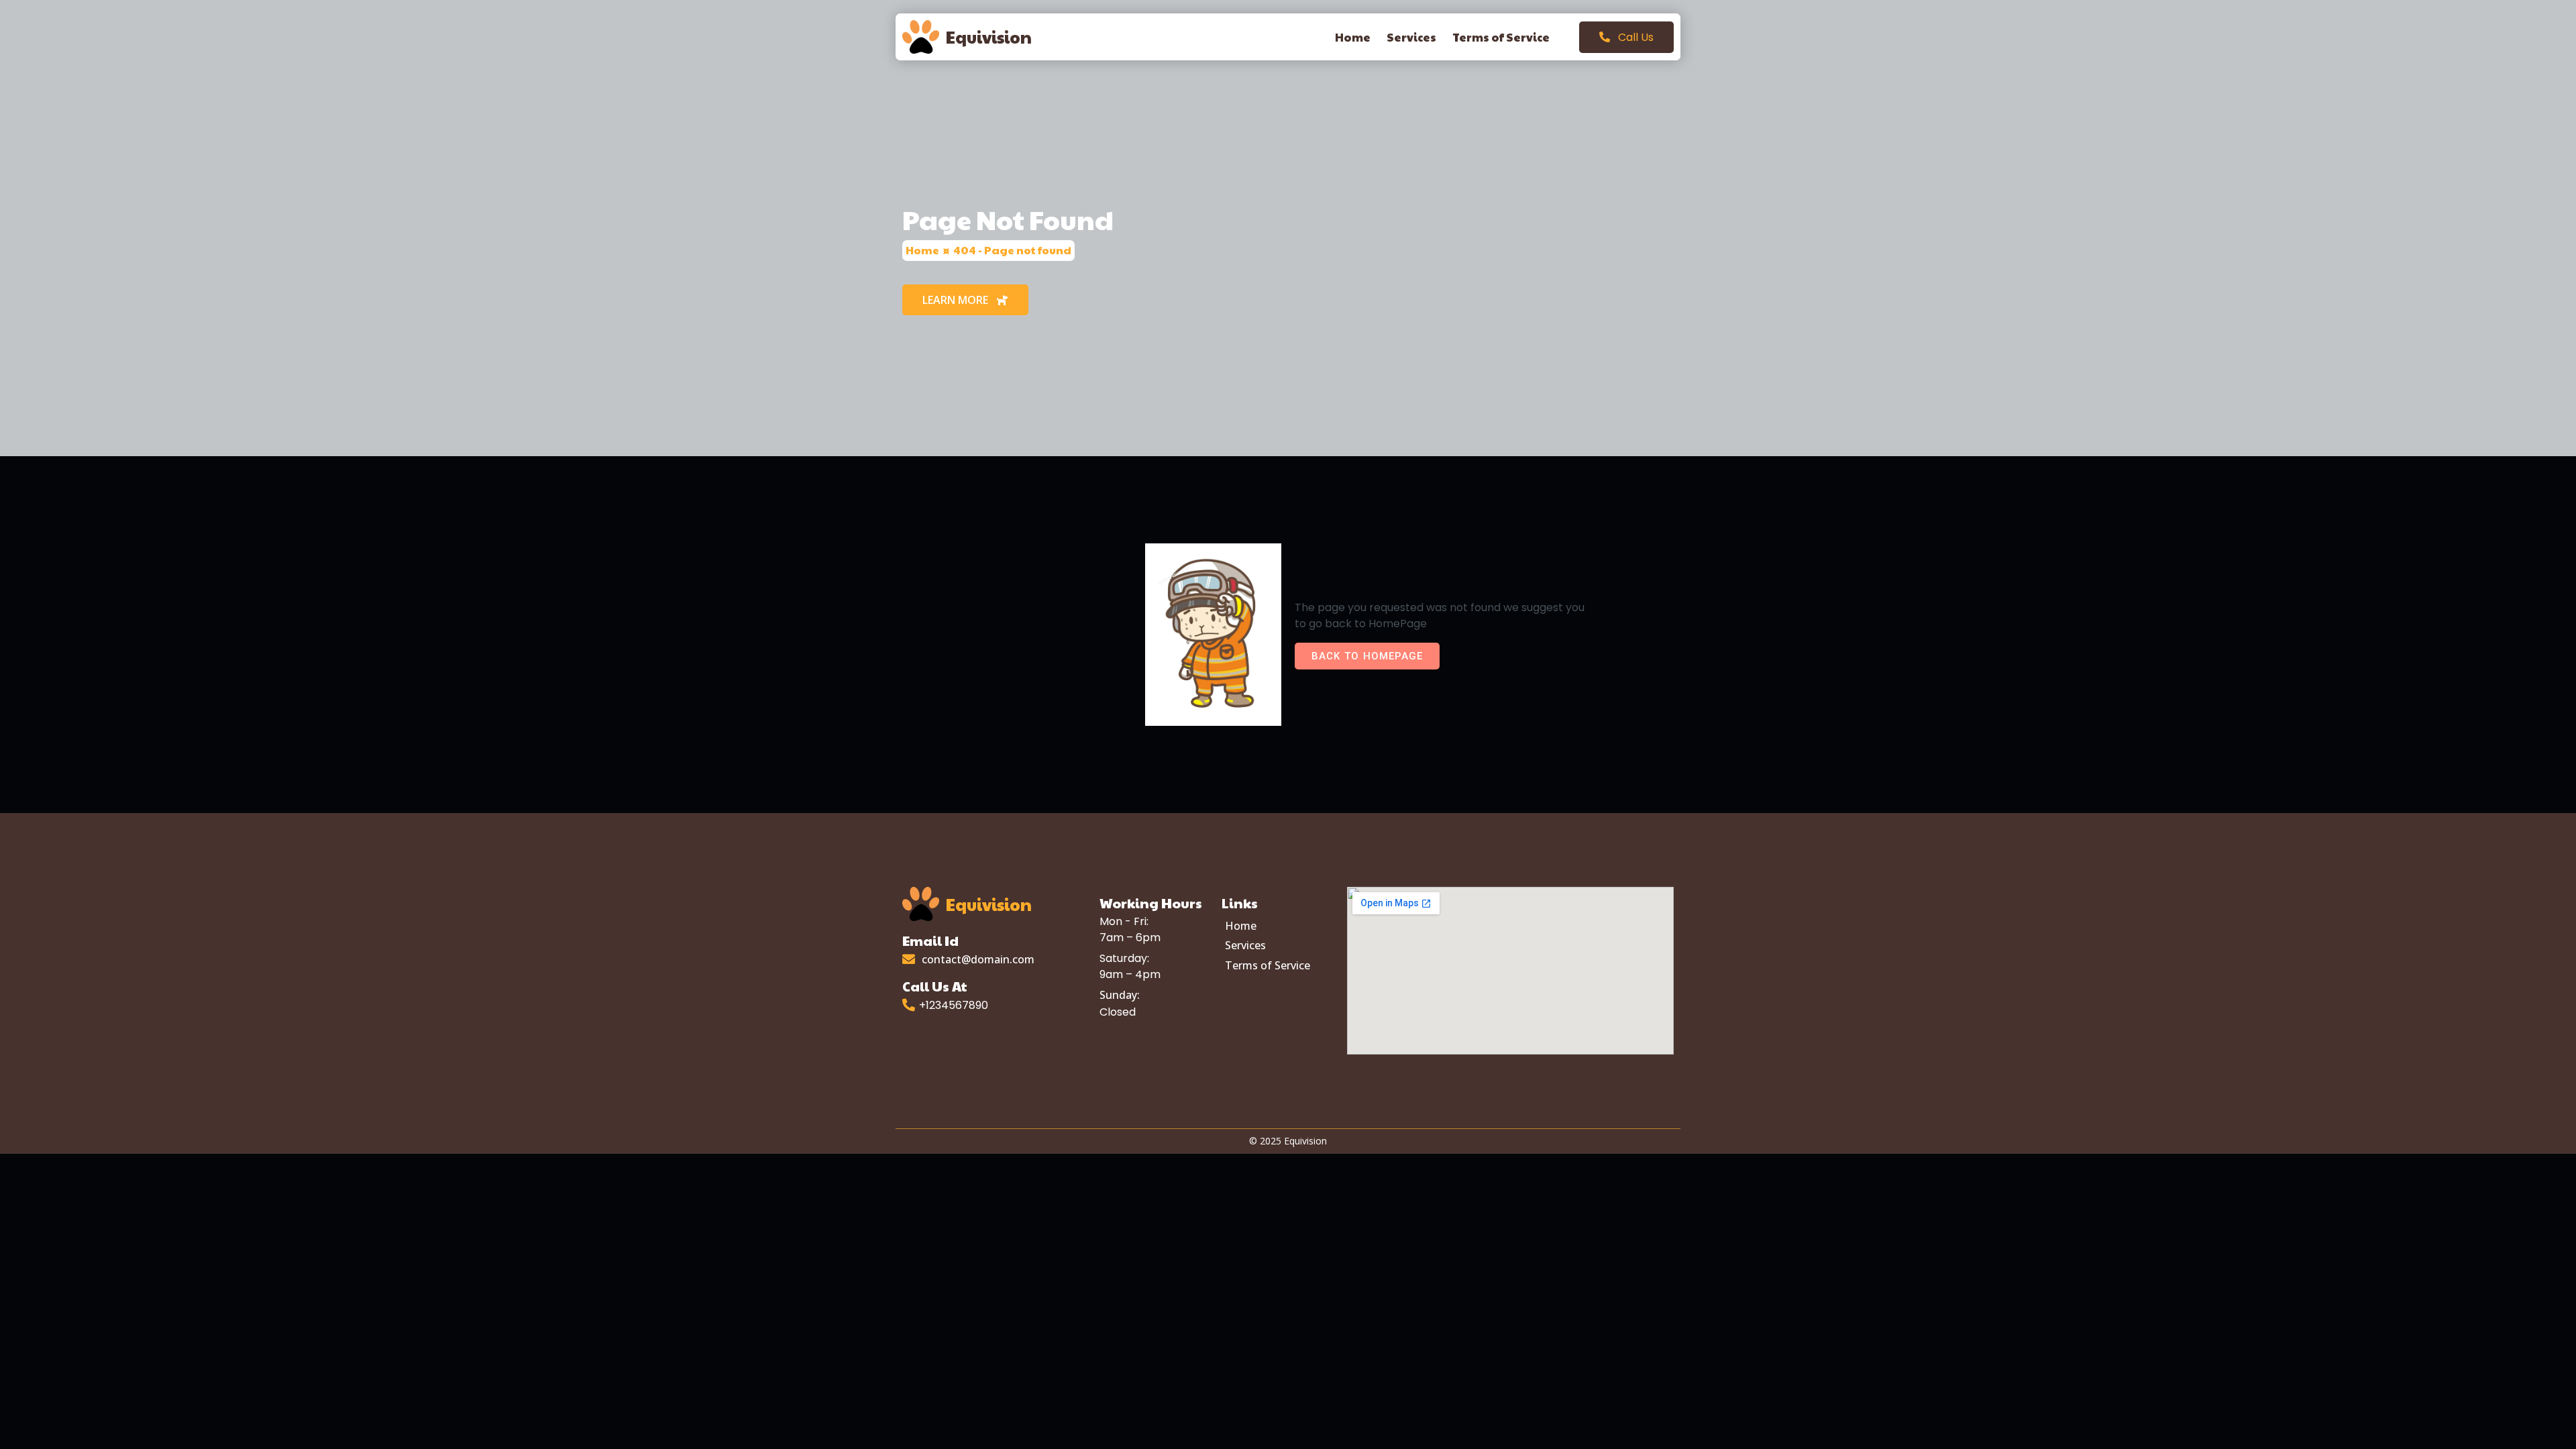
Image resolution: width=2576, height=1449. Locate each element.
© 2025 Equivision (1288, 1141)
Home (922, 250)
